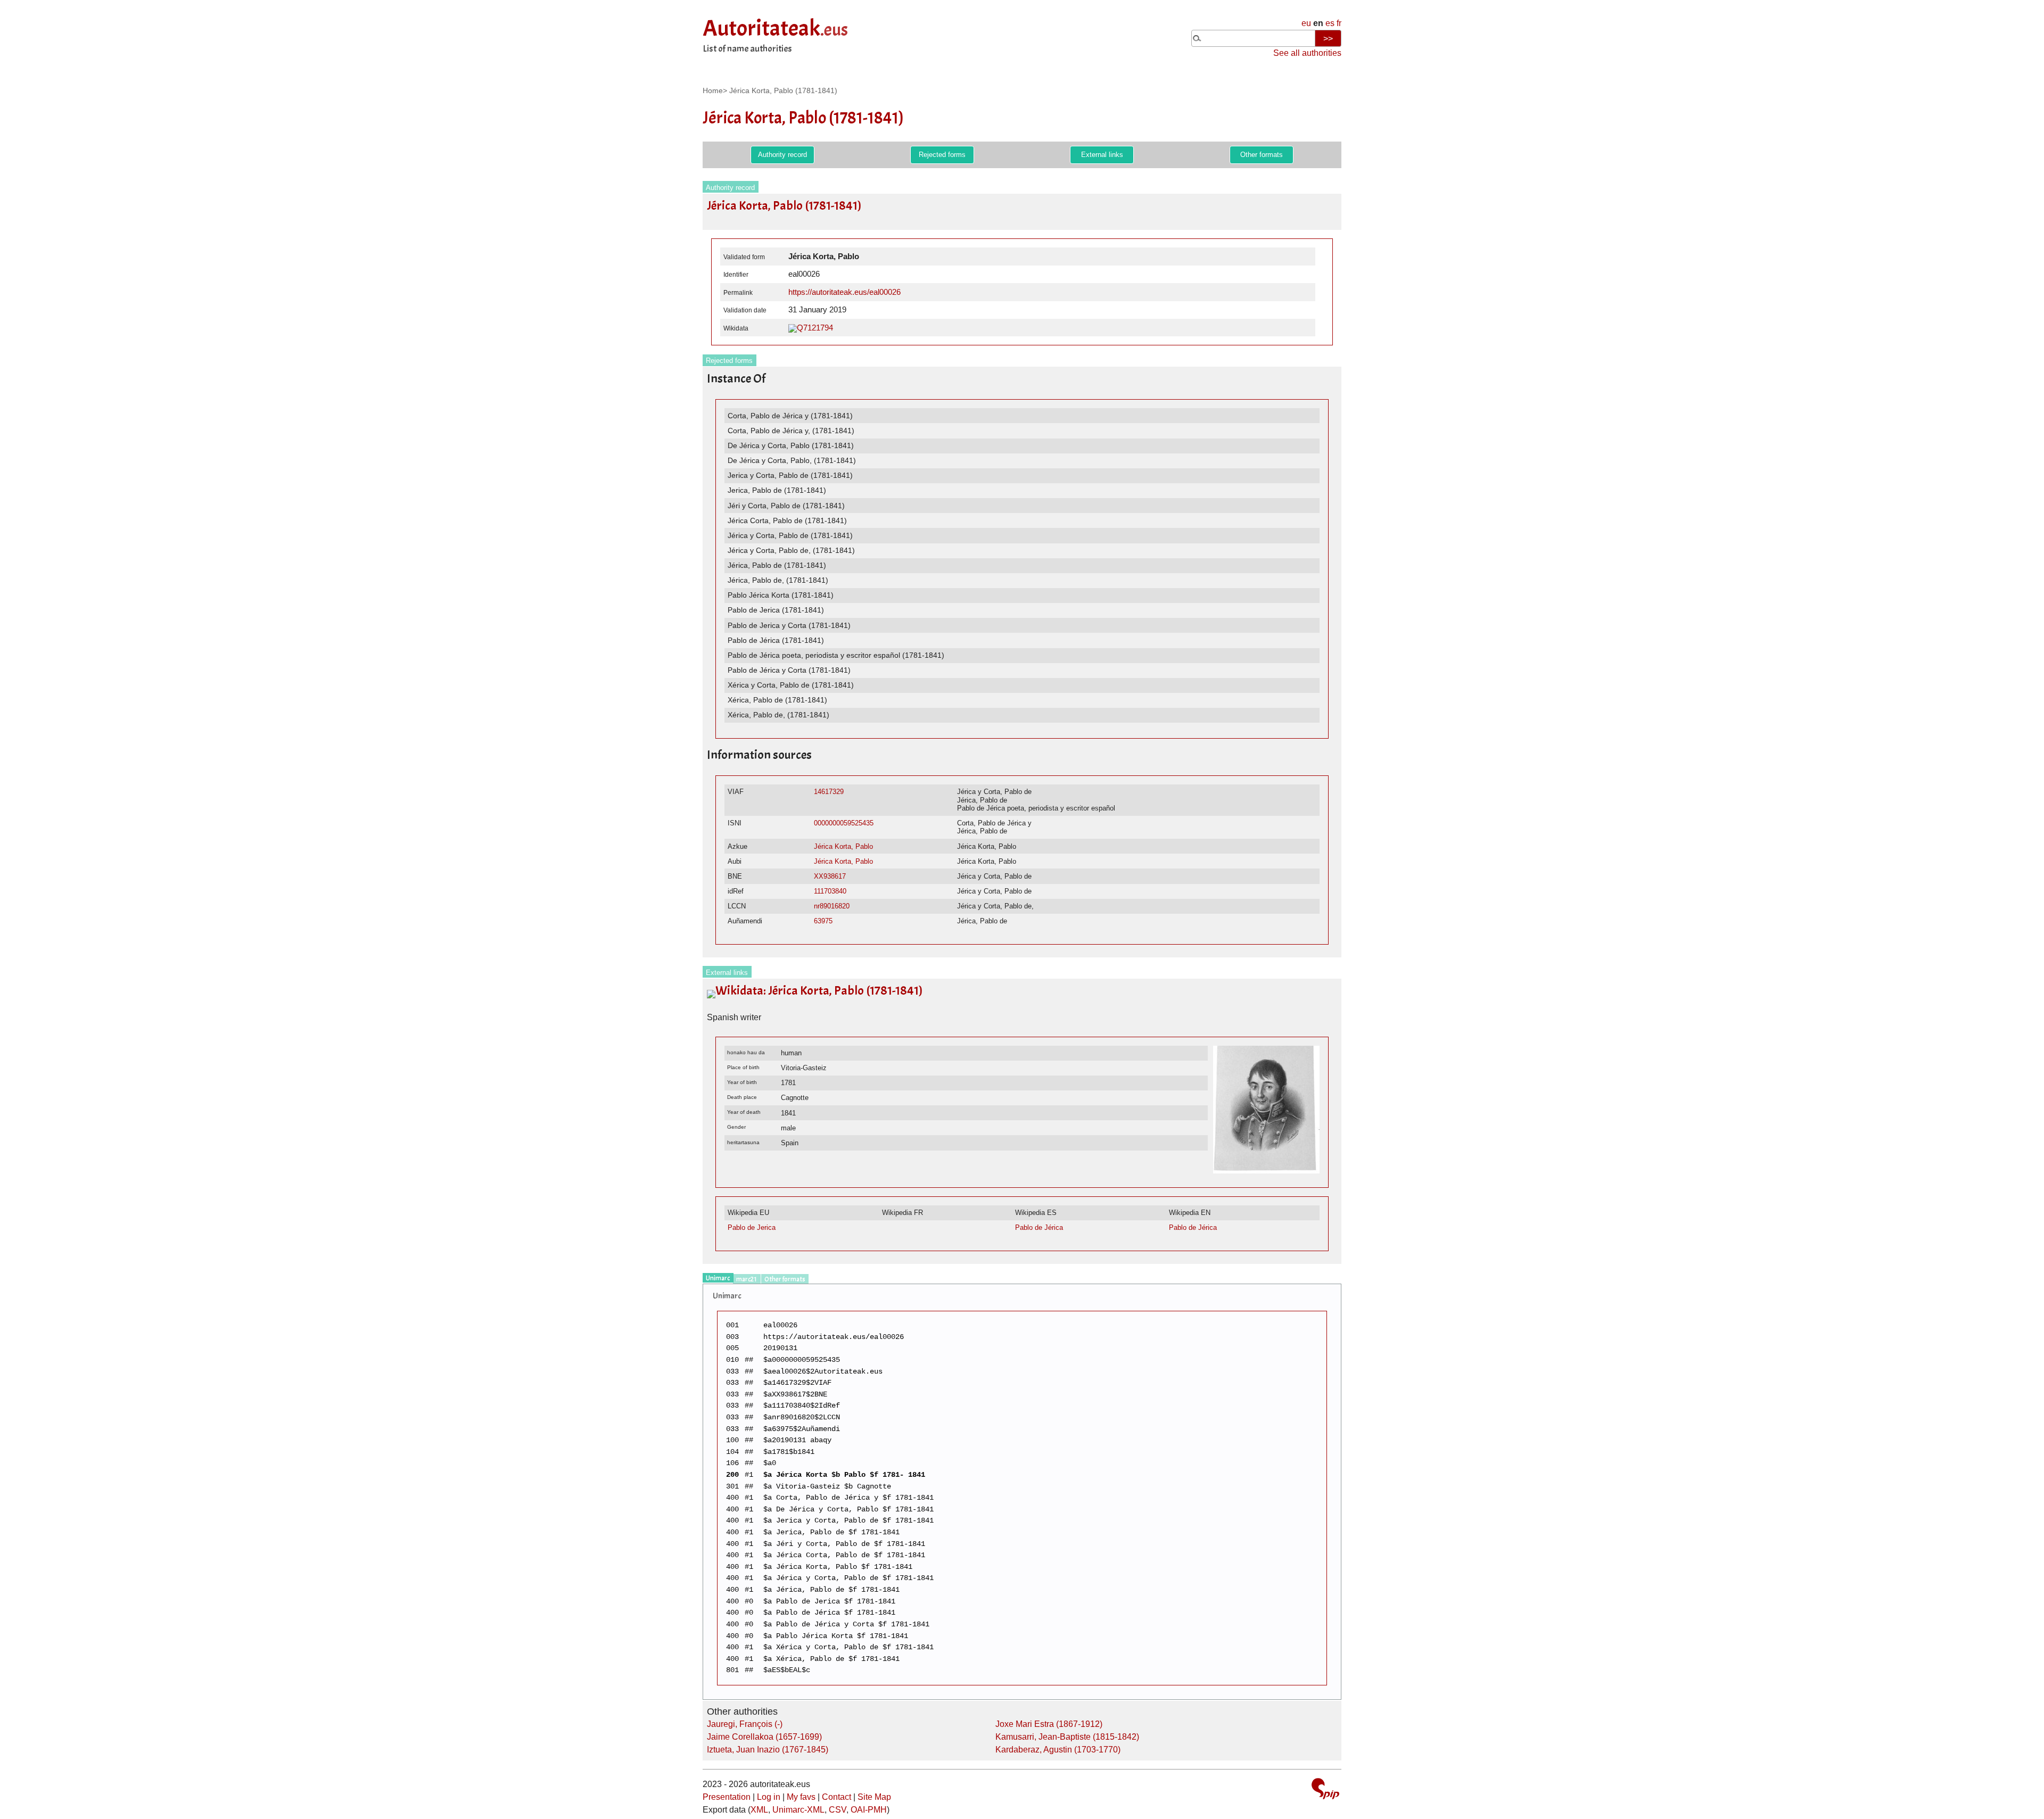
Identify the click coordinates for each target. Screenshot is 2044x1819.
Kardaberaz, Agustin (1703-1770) (1058, 1750)
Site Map (874, 1797)
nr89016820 (832, 906)
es (1330, 23)
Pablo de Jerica (752, 1227)
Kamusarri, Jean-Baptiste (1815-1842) (1067, 1737)
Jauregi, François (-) (745, 1724)
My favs (801, 1797)
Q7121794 (815, 328)
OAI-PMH (869, 1810)
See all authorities (1307, 53)
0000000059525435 (844, 823)
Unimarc (718, 1278)
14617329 (829, 792)
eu (1306, 23)
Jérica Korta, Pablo (843, 846)
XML (759, 1810)
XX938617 (830, 876)
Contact (836, 1797)
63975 (823, 921)
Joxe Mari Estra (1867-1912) (1049, 1724)
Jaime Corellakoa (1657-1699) (764, 1737)
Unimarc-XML (798, 1810)
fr (1339, 23)
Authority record (782, 155)
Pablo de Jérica (1039, 1227)
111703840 (830, 891)
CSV (838, 1810)
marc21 (747, 1279)
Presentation (727, 1797)
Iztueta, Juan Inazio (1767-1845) (768, 1750)
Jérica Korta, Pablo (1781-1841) (783, 90)
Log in (769, 1797)
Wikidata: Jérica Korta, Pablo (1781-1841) (819, 990)
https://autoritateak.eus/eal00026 (844, 292)
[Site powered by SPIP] (1325, 1790)
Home (713, 90)
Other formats (1262, 155)
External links (1102, 155)
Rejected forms (942, 155)
